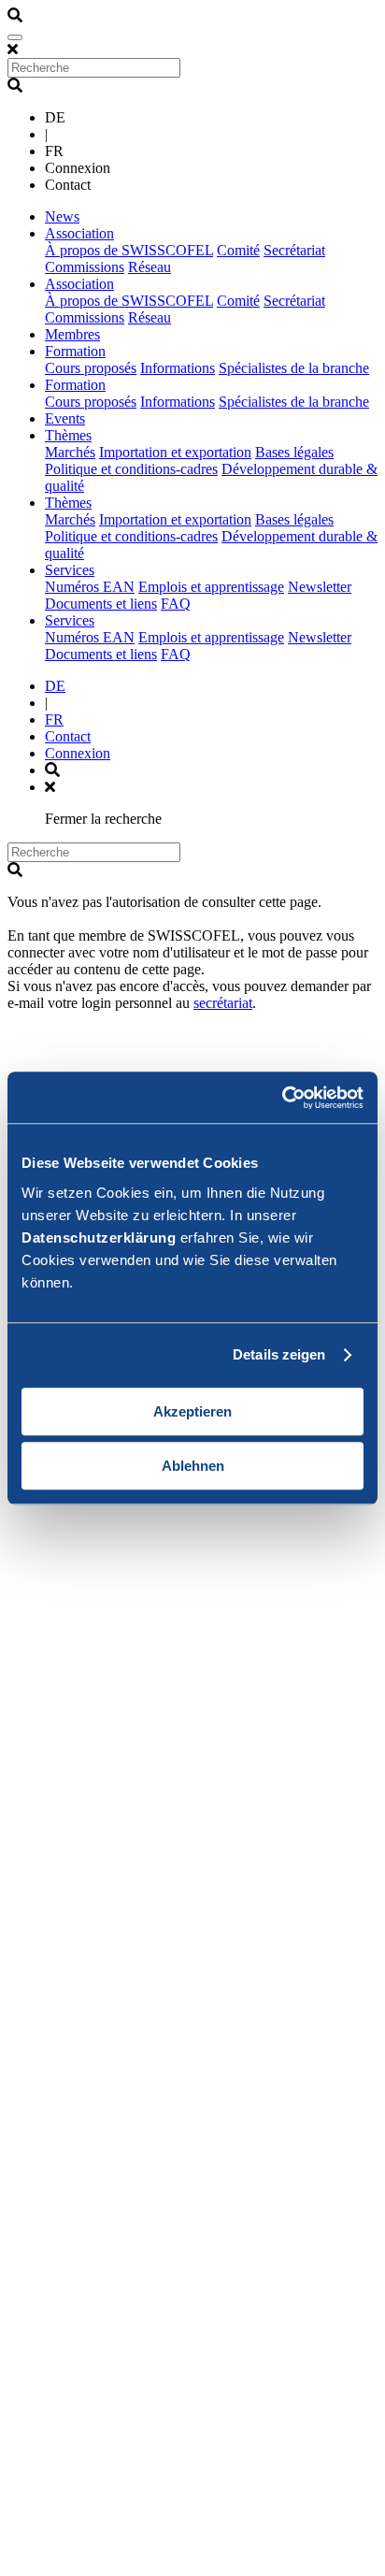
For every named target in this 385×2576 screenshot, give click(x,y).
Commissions (85, 267)
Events (65, 418)
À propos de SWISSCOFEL (129, 250)
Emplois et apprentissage (211, 587)
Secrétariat (294, 250)
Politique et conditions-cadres (131, 469)
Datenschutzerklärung (99, 1238)
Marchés (70, 452)
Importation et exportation (175, 452)
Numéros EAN (90, 587)
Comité (238, 250)
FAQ (176, 604)
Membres (72, 334)
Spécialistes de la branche (294, 368)
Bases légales (294, 452)
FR (54, 720)
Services (70, 570)
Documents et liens (101, 604)
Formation (75, 351)
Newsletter (320, 587)
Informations (178, 368)
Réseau (150, 267)
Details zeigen (279, 1354)
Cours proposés (91, 368)
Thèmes (68, 435)
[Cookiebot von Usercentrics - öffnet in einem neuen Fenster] (282, 1098)
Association (79, 233)
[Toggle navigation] (15, 37)
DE (55, 686)
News (62, 216)
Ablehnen (193, 1466)
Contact (68, 736)
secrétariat (223, 1003)
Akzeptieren (192, 1411)
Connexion (78, 753)
